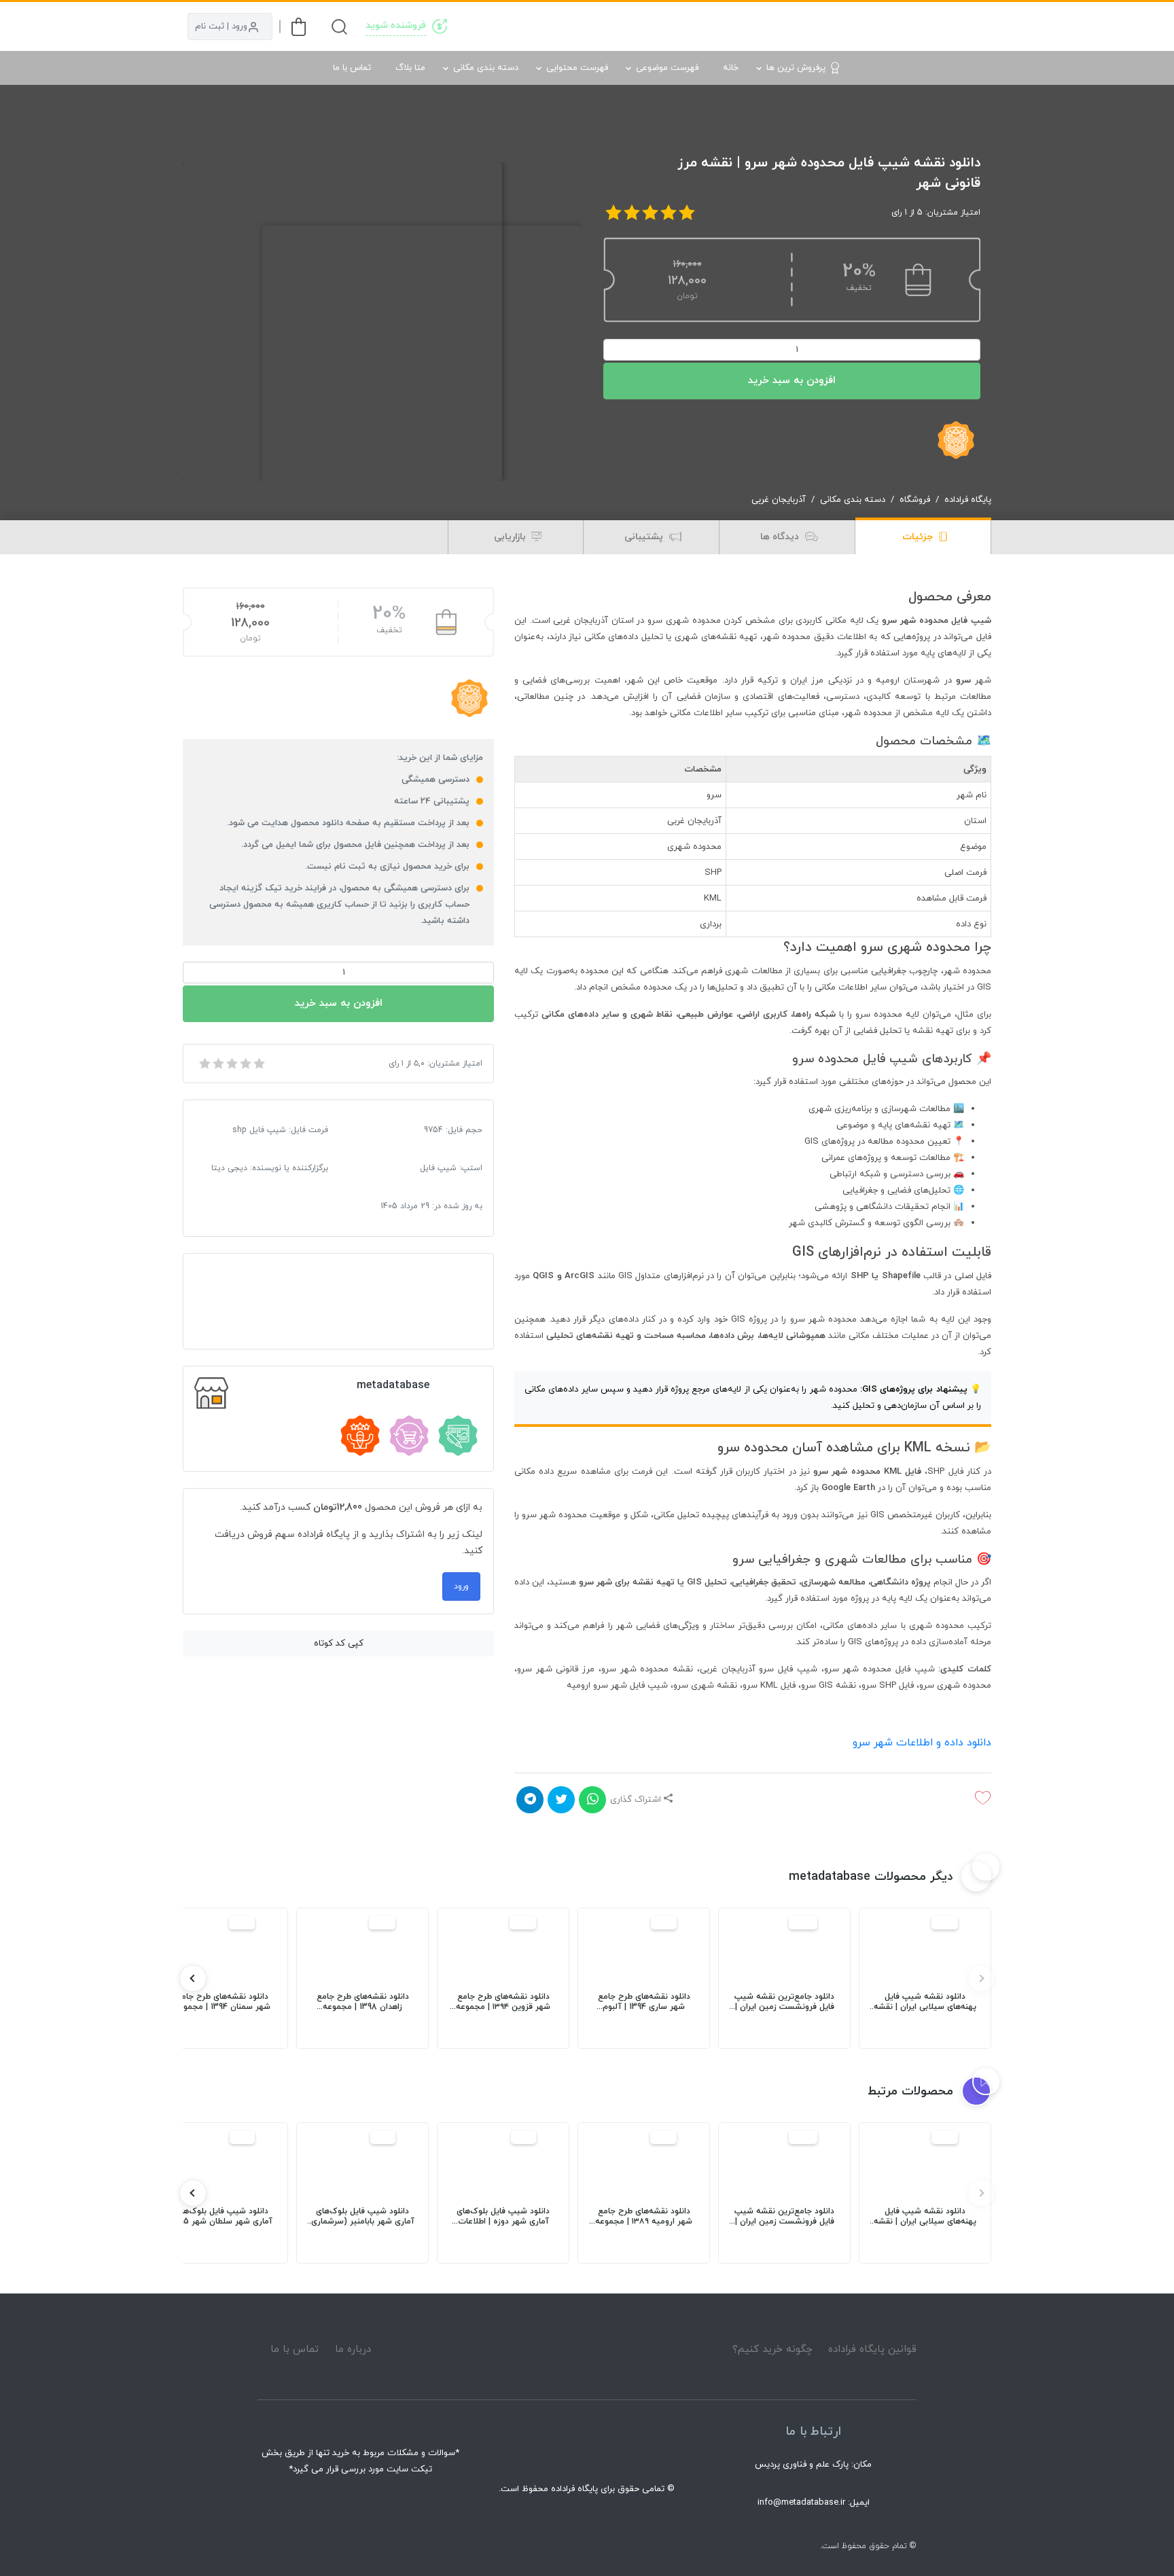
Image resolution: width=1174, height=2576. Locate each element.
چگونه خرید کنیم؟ (772, 2350)
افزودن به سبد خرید (792, 381)
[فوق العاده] (258, 1064)
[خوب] (245, 1064)
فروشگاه (915, 500)
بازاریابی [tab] (511, 537)
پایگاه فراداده (968, 500)
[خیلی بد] (204, 1064)
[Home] (587, 2349)
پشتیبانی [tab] (645, 537)
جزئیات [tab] (919, 537)
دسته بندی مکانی (486, 68)
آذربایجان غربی (779, 500)
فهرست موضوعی (667, 68)
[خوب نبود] (217, 1064)
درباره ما (353, 2350)
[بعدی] (193, 1978)
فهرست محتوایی (577, 68)
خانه (731, 68)
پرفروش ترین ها (796, 68)
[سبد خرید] (299, 27)
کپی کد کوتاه (339, 1644)
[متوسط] (231, 1064)
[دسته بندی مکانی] (705, 26)
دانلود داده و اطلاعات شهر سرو (922, 1743)
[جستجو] (339, 27)
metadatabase (393, 1385)
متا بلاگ (410, 68)
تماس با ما (352, 68)
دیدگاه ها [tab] (781, 537)
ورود (461, 1586)
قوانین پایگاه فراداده (872, 2350)
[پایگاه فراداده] (974, 26)
